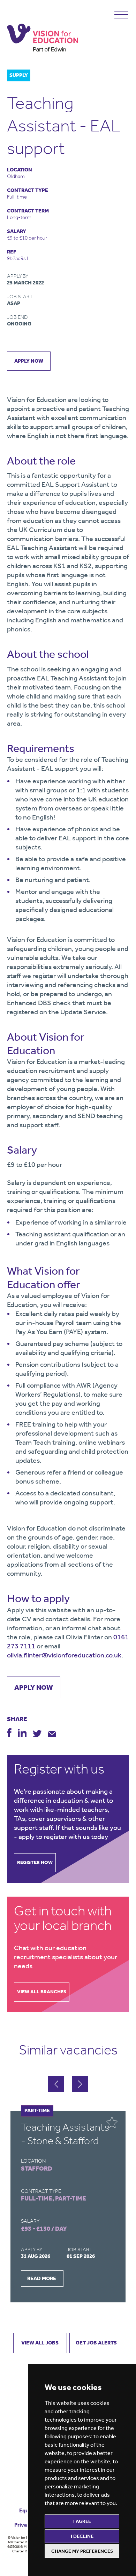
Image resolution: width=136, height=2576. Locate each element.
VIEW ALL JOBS (40, 2343)
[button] (80, 2084)
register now (35, 1862)
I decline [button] (82, 2536)
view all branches (42, 1992)
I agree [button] (82, 2521)
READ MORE (42, 2278)
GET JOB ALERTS (96, 2343)
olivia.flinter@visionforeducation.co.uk (64, 1655)
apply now (29, 361)
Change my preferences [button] (82, 2551)
